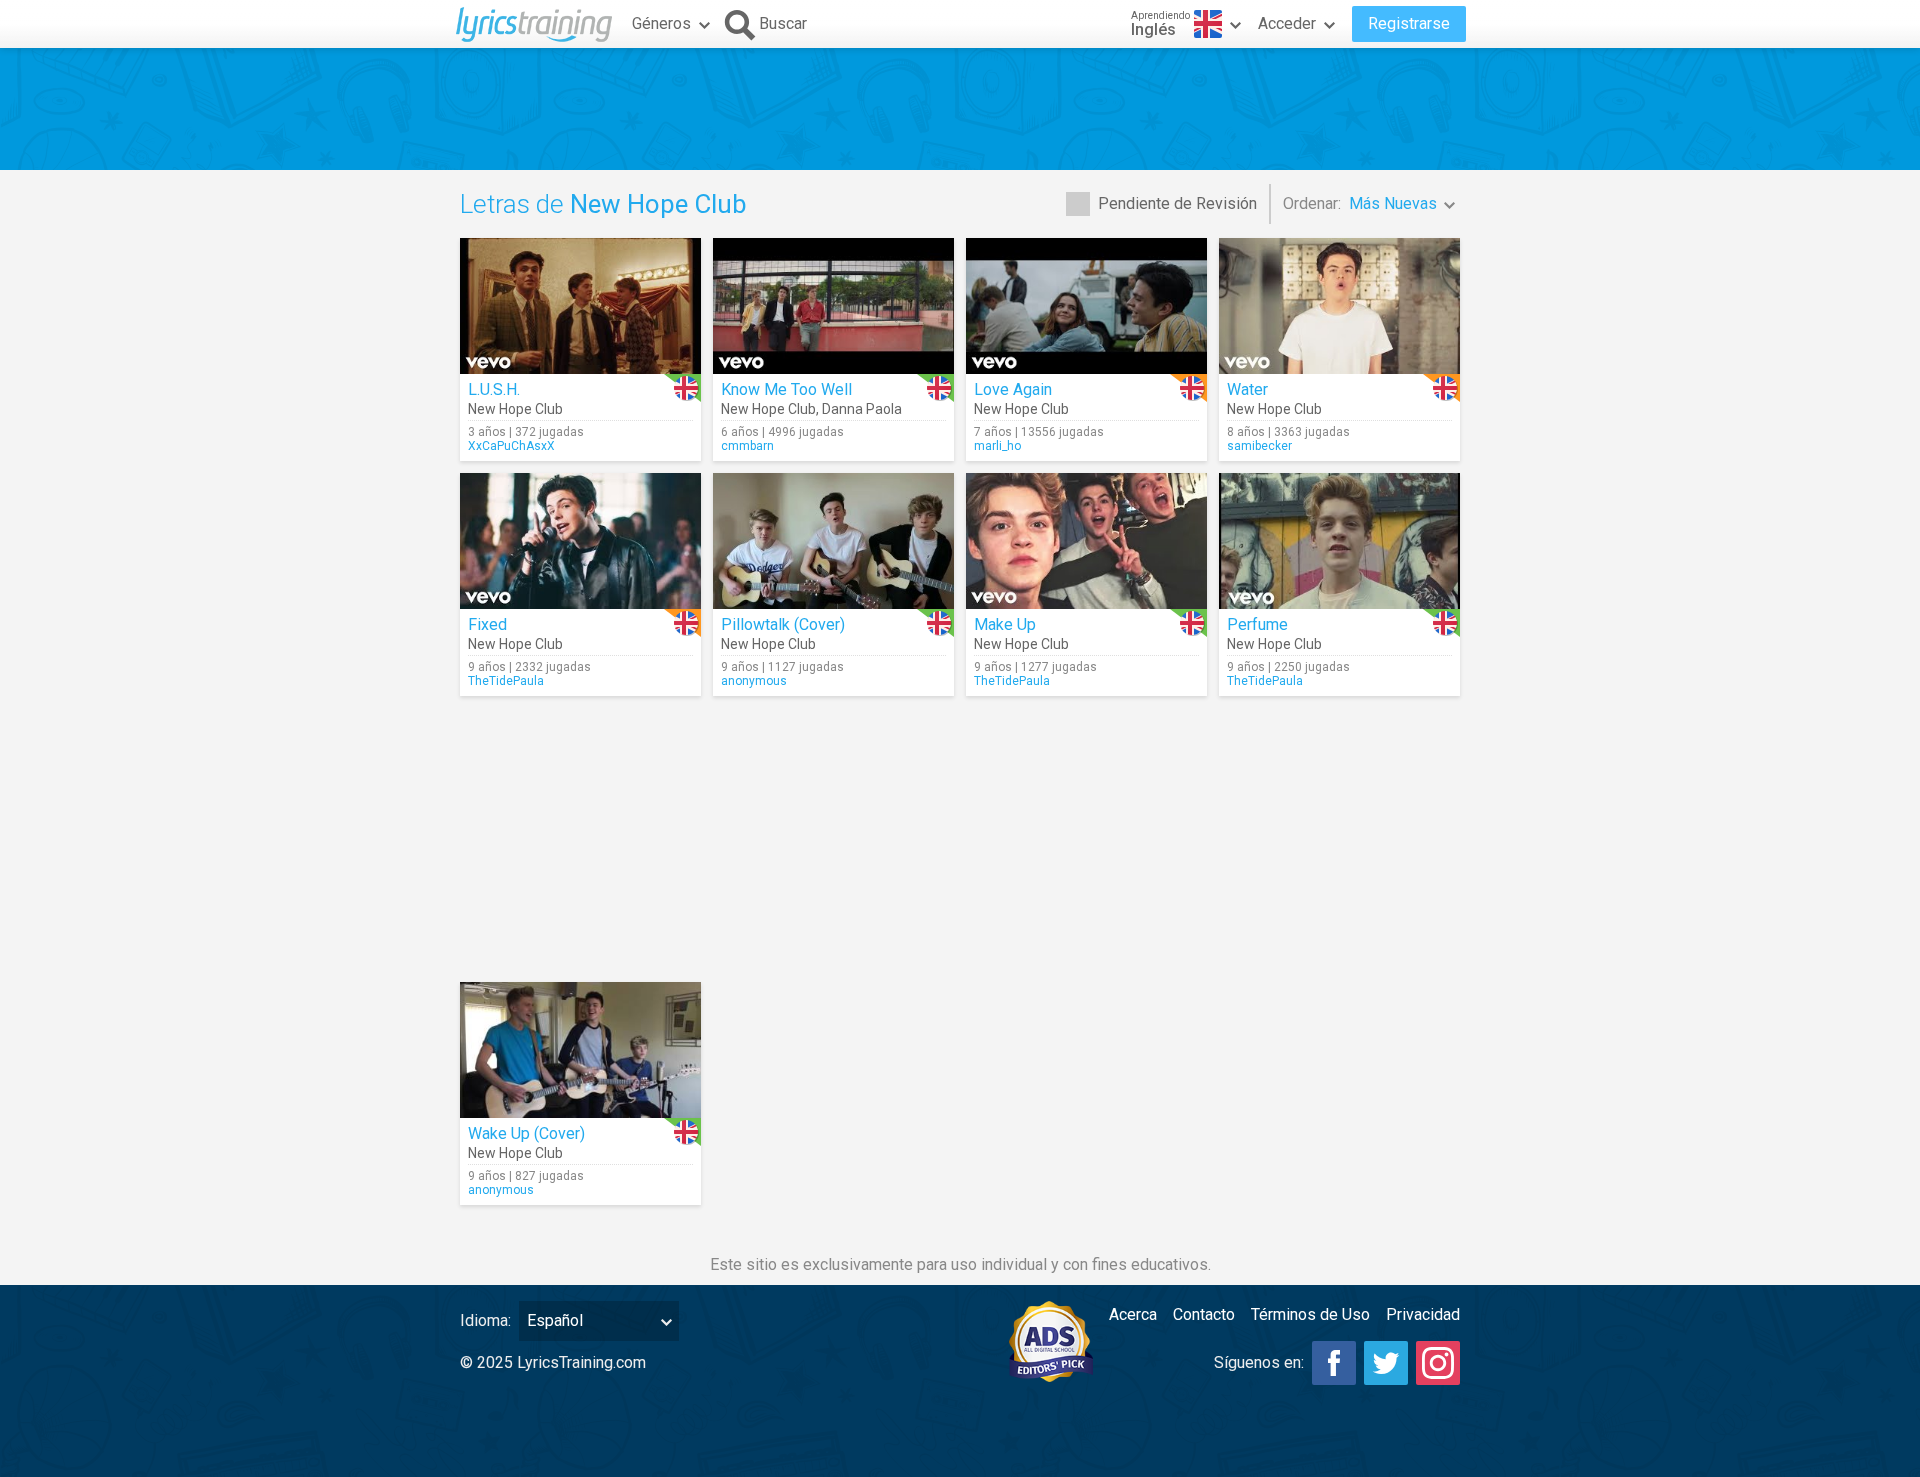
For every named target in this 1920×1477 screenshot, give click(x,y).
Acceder (1287, 23)
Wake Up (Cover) (526, 1133)
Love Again (1013, 389)
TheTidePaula (506, 681)
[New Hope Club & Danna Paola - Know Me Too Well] (833, 306)
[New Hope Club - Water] (1339, 306)
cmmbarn (747, 446)
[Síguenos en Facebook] (1334, 1363)
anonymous (754, 681)
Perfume (1257, 624)
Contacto (1204, 1314)
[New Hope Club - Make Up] (1086, 541)
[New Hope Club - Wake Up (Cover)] (580, 1050)
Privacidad (1423, 1314)
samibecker (1259, 446)
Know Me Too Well (786, 389)
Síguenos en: (1259, 1362)
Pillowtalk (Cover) (783, 624)
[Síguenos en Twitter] (1386, 1363)
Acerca (1133, 1314)
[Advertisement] (960, 109)
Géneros (661, 23)
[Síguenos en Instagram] (1438, 1363)
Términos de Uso (1310, 1314)
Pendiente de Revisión (1177, 203)
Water (1247, 389)
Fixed (487, 624)
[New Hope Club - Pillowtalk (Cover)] (833, 541)
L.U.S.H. (494, 389)
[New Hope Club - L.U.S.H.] (580, 306)
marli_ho (997, 446)
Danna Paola (862, 409)
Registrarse (1409, 23)
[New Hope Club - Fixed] (580, 541)
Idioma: (485, 1320)
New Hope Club (515, 409)
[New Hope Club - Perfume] (1339, 541)
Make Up (1005, 624)
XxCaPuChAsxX (511, 446)
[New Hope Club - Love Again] (1086, 306)
